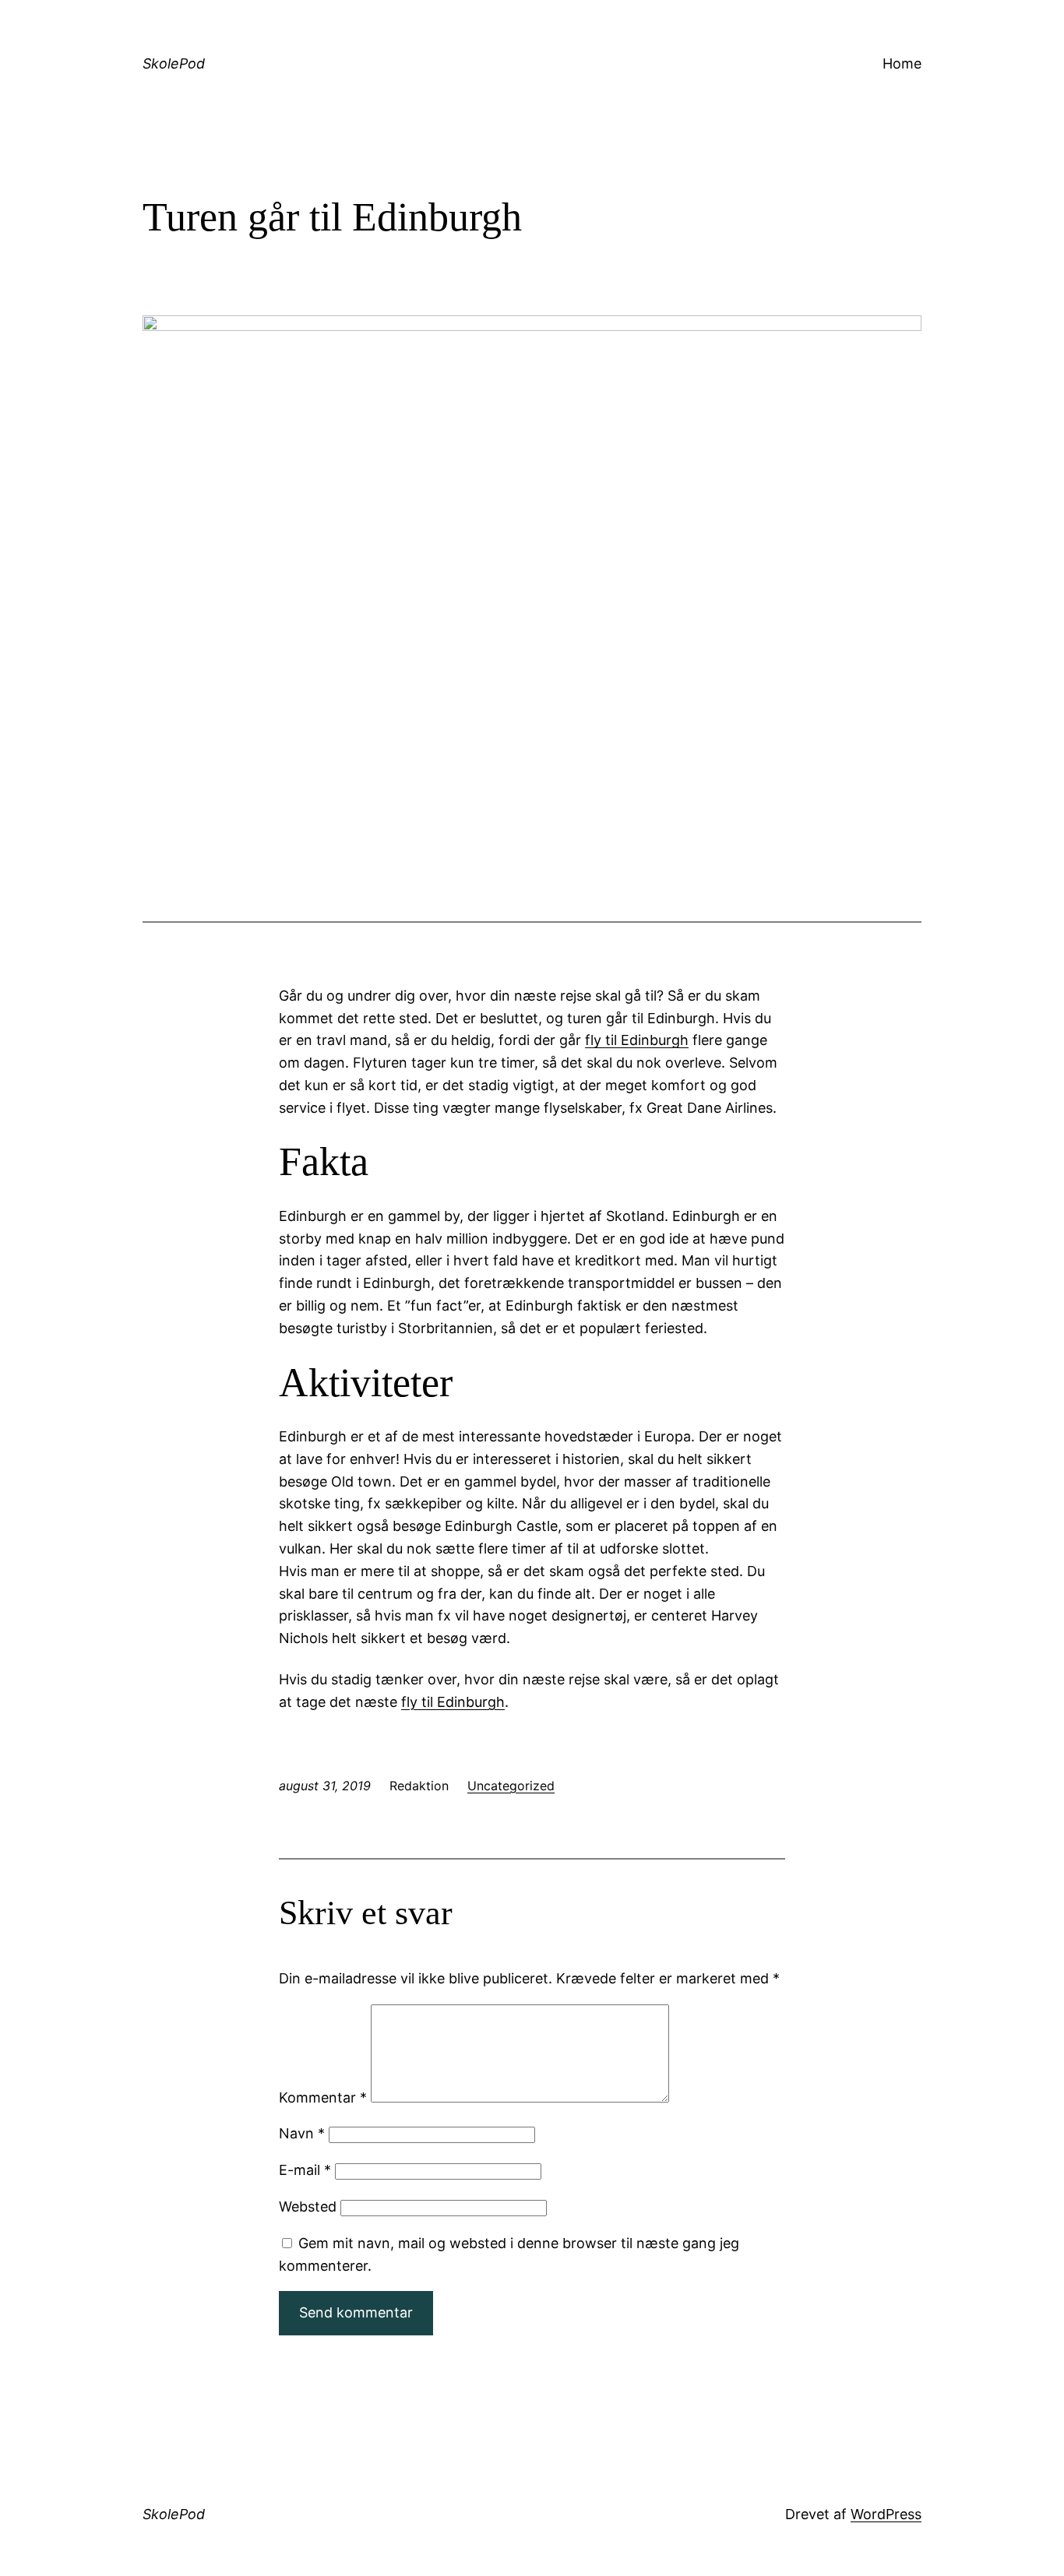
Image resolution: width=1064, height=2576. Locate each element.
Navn (302, 2133)
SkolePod (174, 63)
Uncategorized (511, 1786)
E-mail (305, 2170)
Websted (308, 2206)
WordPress (886, 2514)
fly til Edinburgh (637, 1040)
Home (902, 63)
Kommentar (323, 2097)
